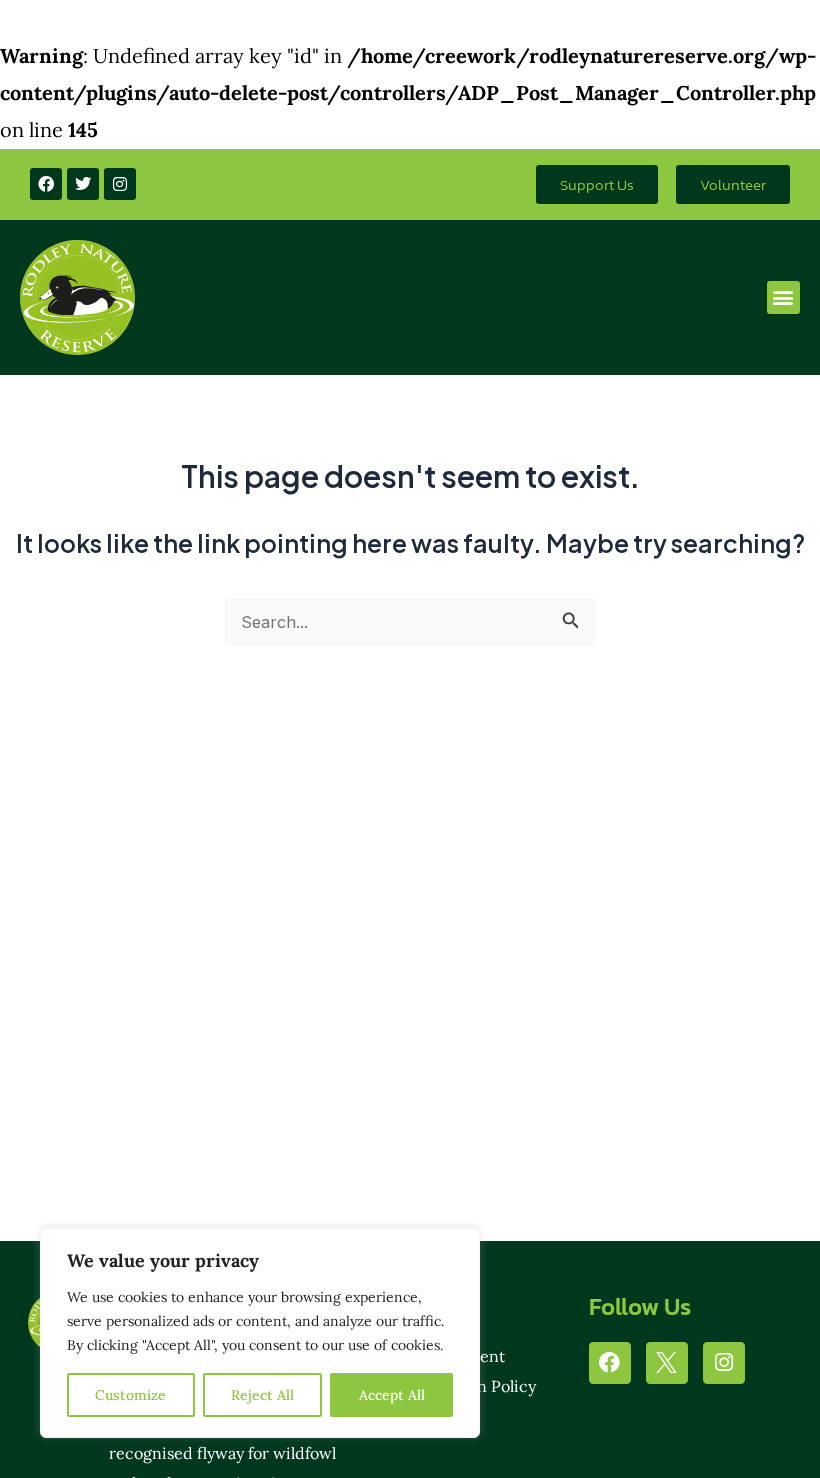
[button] (783, 297)
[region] (260, 1333)
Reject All (262, 1395)
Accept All (392, 1395)
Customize (130, 1395)
